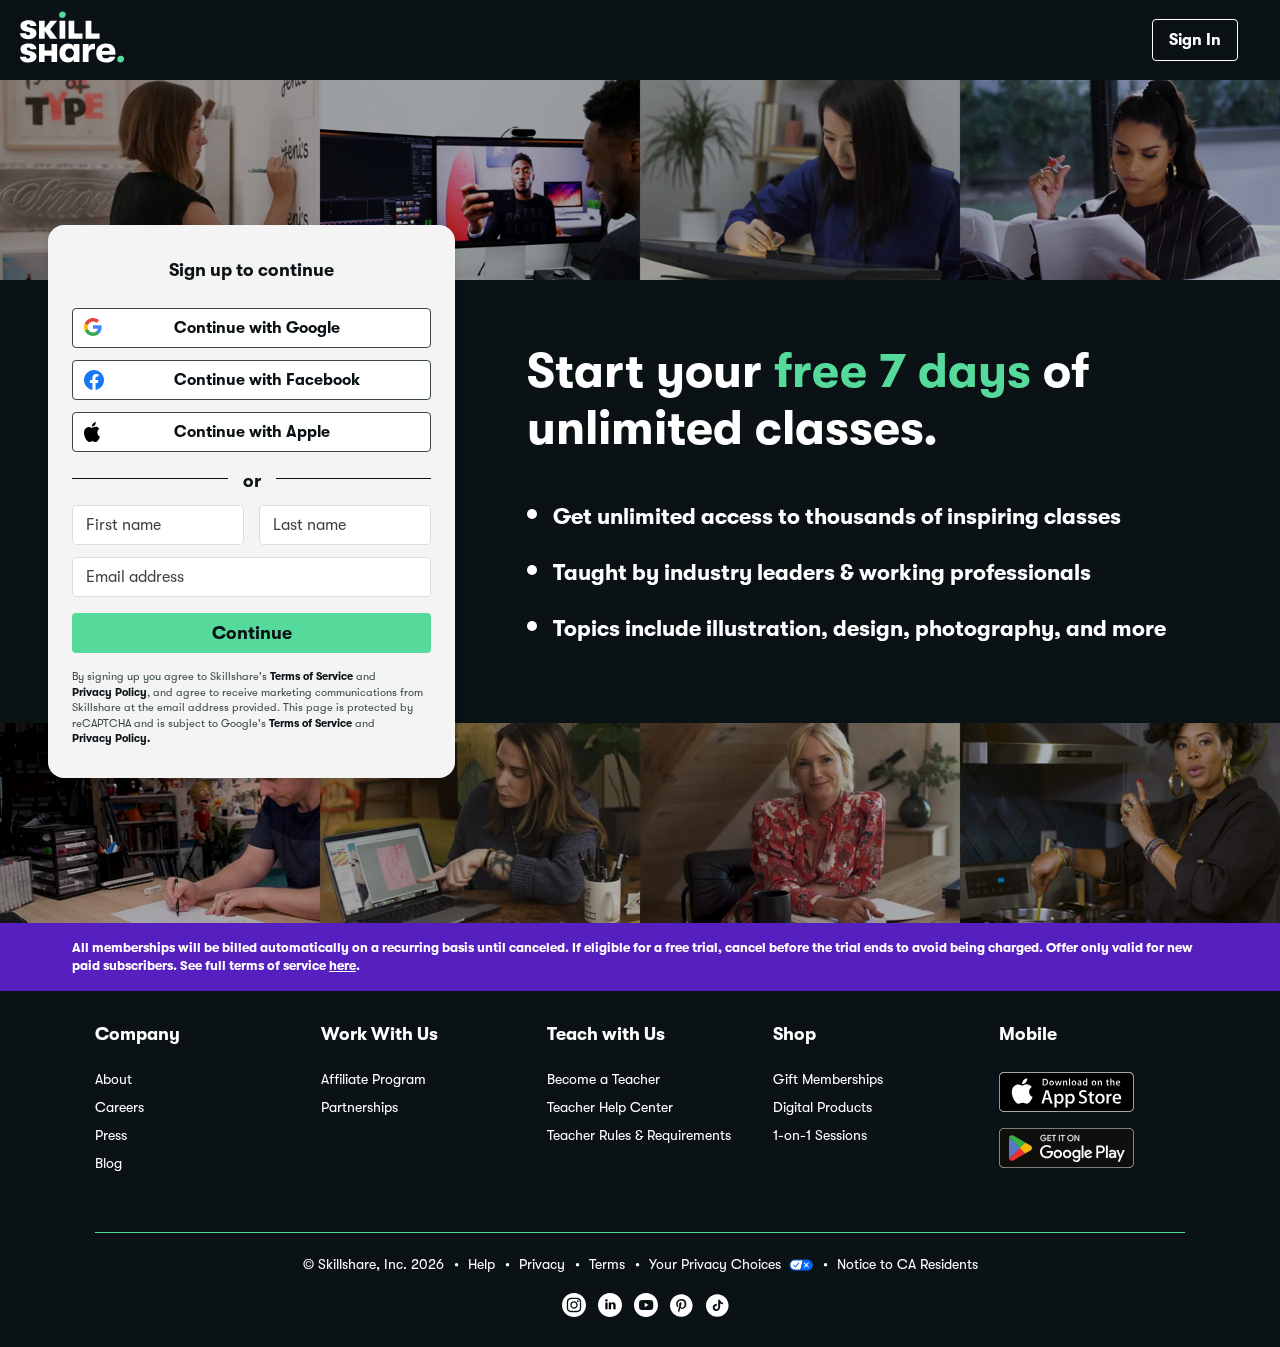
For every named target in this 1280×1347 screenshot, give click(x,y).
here (342, 965)
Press (111, 1135)
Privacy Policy (109, 692)
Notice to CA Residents (907, 1264)
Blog (108, 1163)
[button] (801, 1265)
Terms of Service (311, 676)
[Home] (72, 40)
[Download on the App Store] (1092, 1094)
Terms (607, 1264)
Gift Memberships (828, 1079)
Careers (119, 1107)
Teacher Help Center (610, 1107)
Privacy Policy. (111, 738)
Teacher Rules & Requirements (639, 1135)
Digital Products (822, 1107)
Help (481, 1264)
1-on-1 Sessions (820, 1135)
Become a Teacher (603, 1079)
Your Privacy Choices (715, 1264)
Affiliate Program (373, 1079)
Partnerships (359, 1107)
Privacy (542, 1264)
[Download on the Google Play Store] (1092, 1150)
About (113, 1079)
